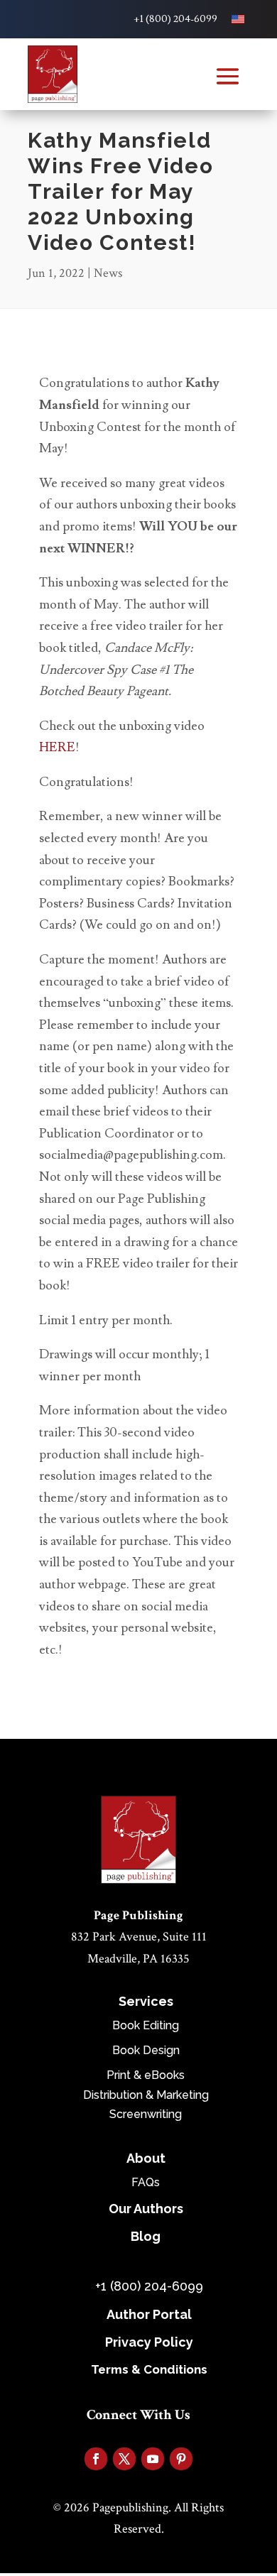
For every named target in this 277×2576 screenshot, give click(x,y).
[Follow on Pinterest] (181, 2459)
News (108, 273)
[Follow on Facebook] (96, 2459)
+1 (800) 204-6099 (175, 19)
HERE (57, 747)
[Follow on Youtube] (153, 2459)
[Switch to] (238, 19)
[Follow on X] (124, 2459)
